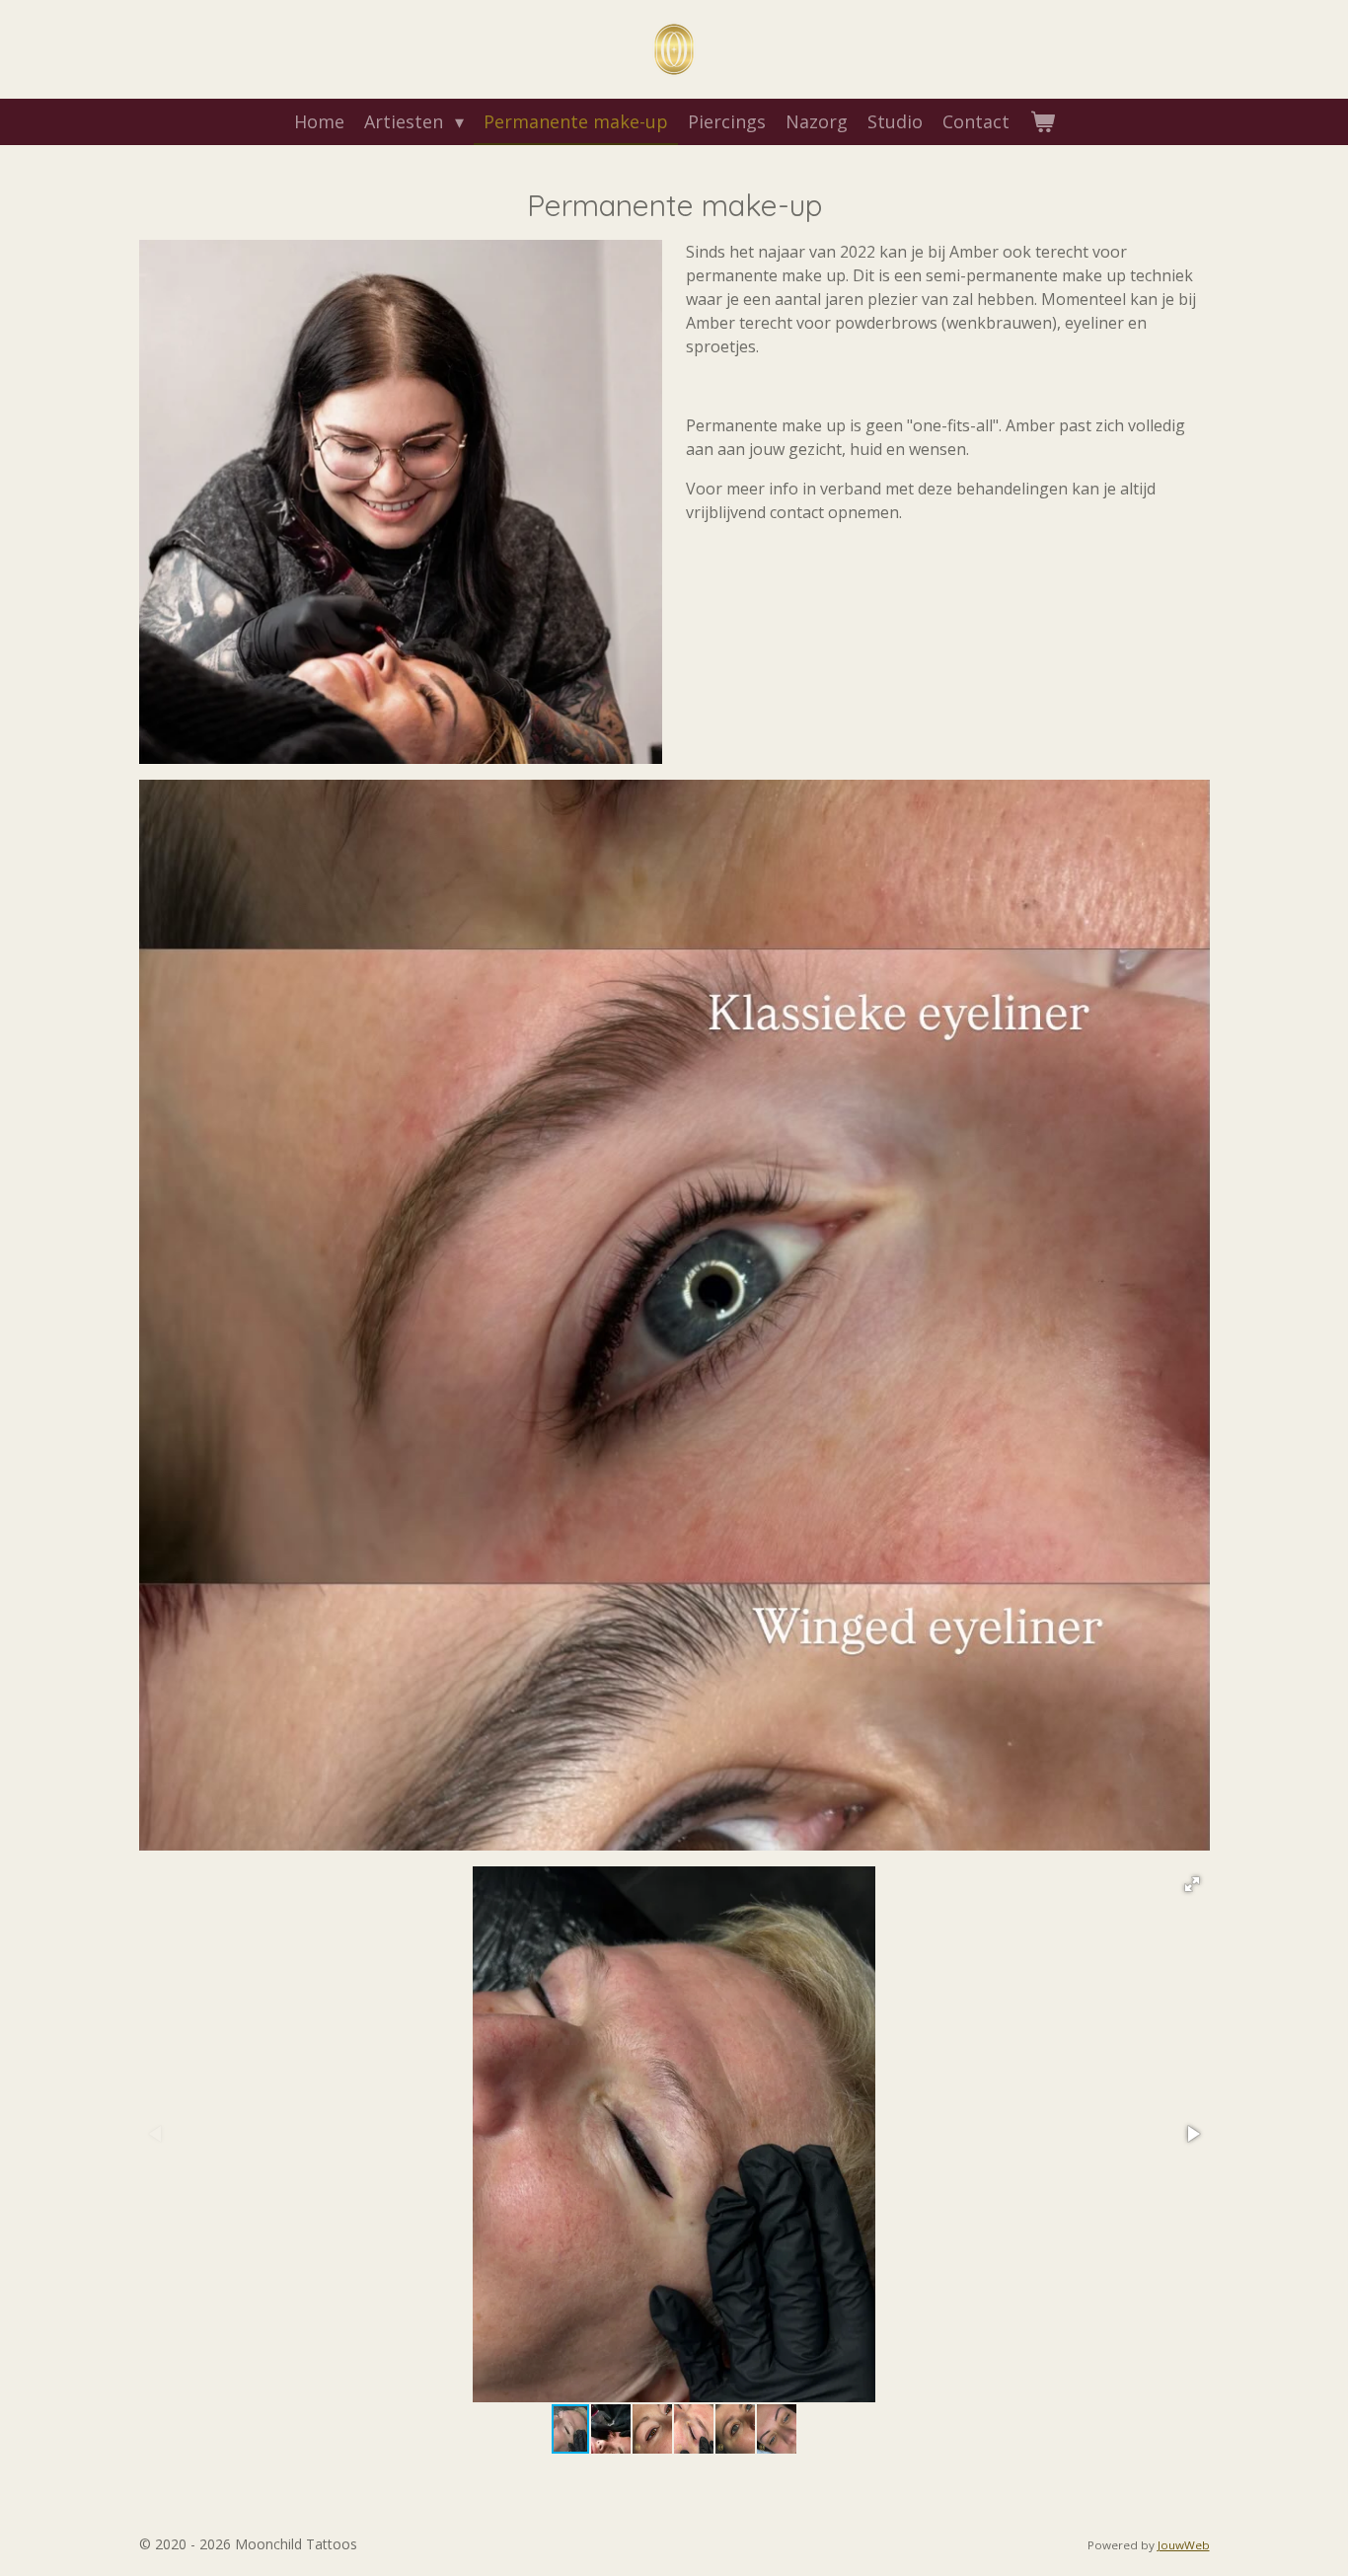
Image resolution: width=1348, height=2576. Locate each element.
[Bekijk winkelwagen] (1042, 122)
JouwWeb (1184, 2545)
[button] (1192, 1884)
